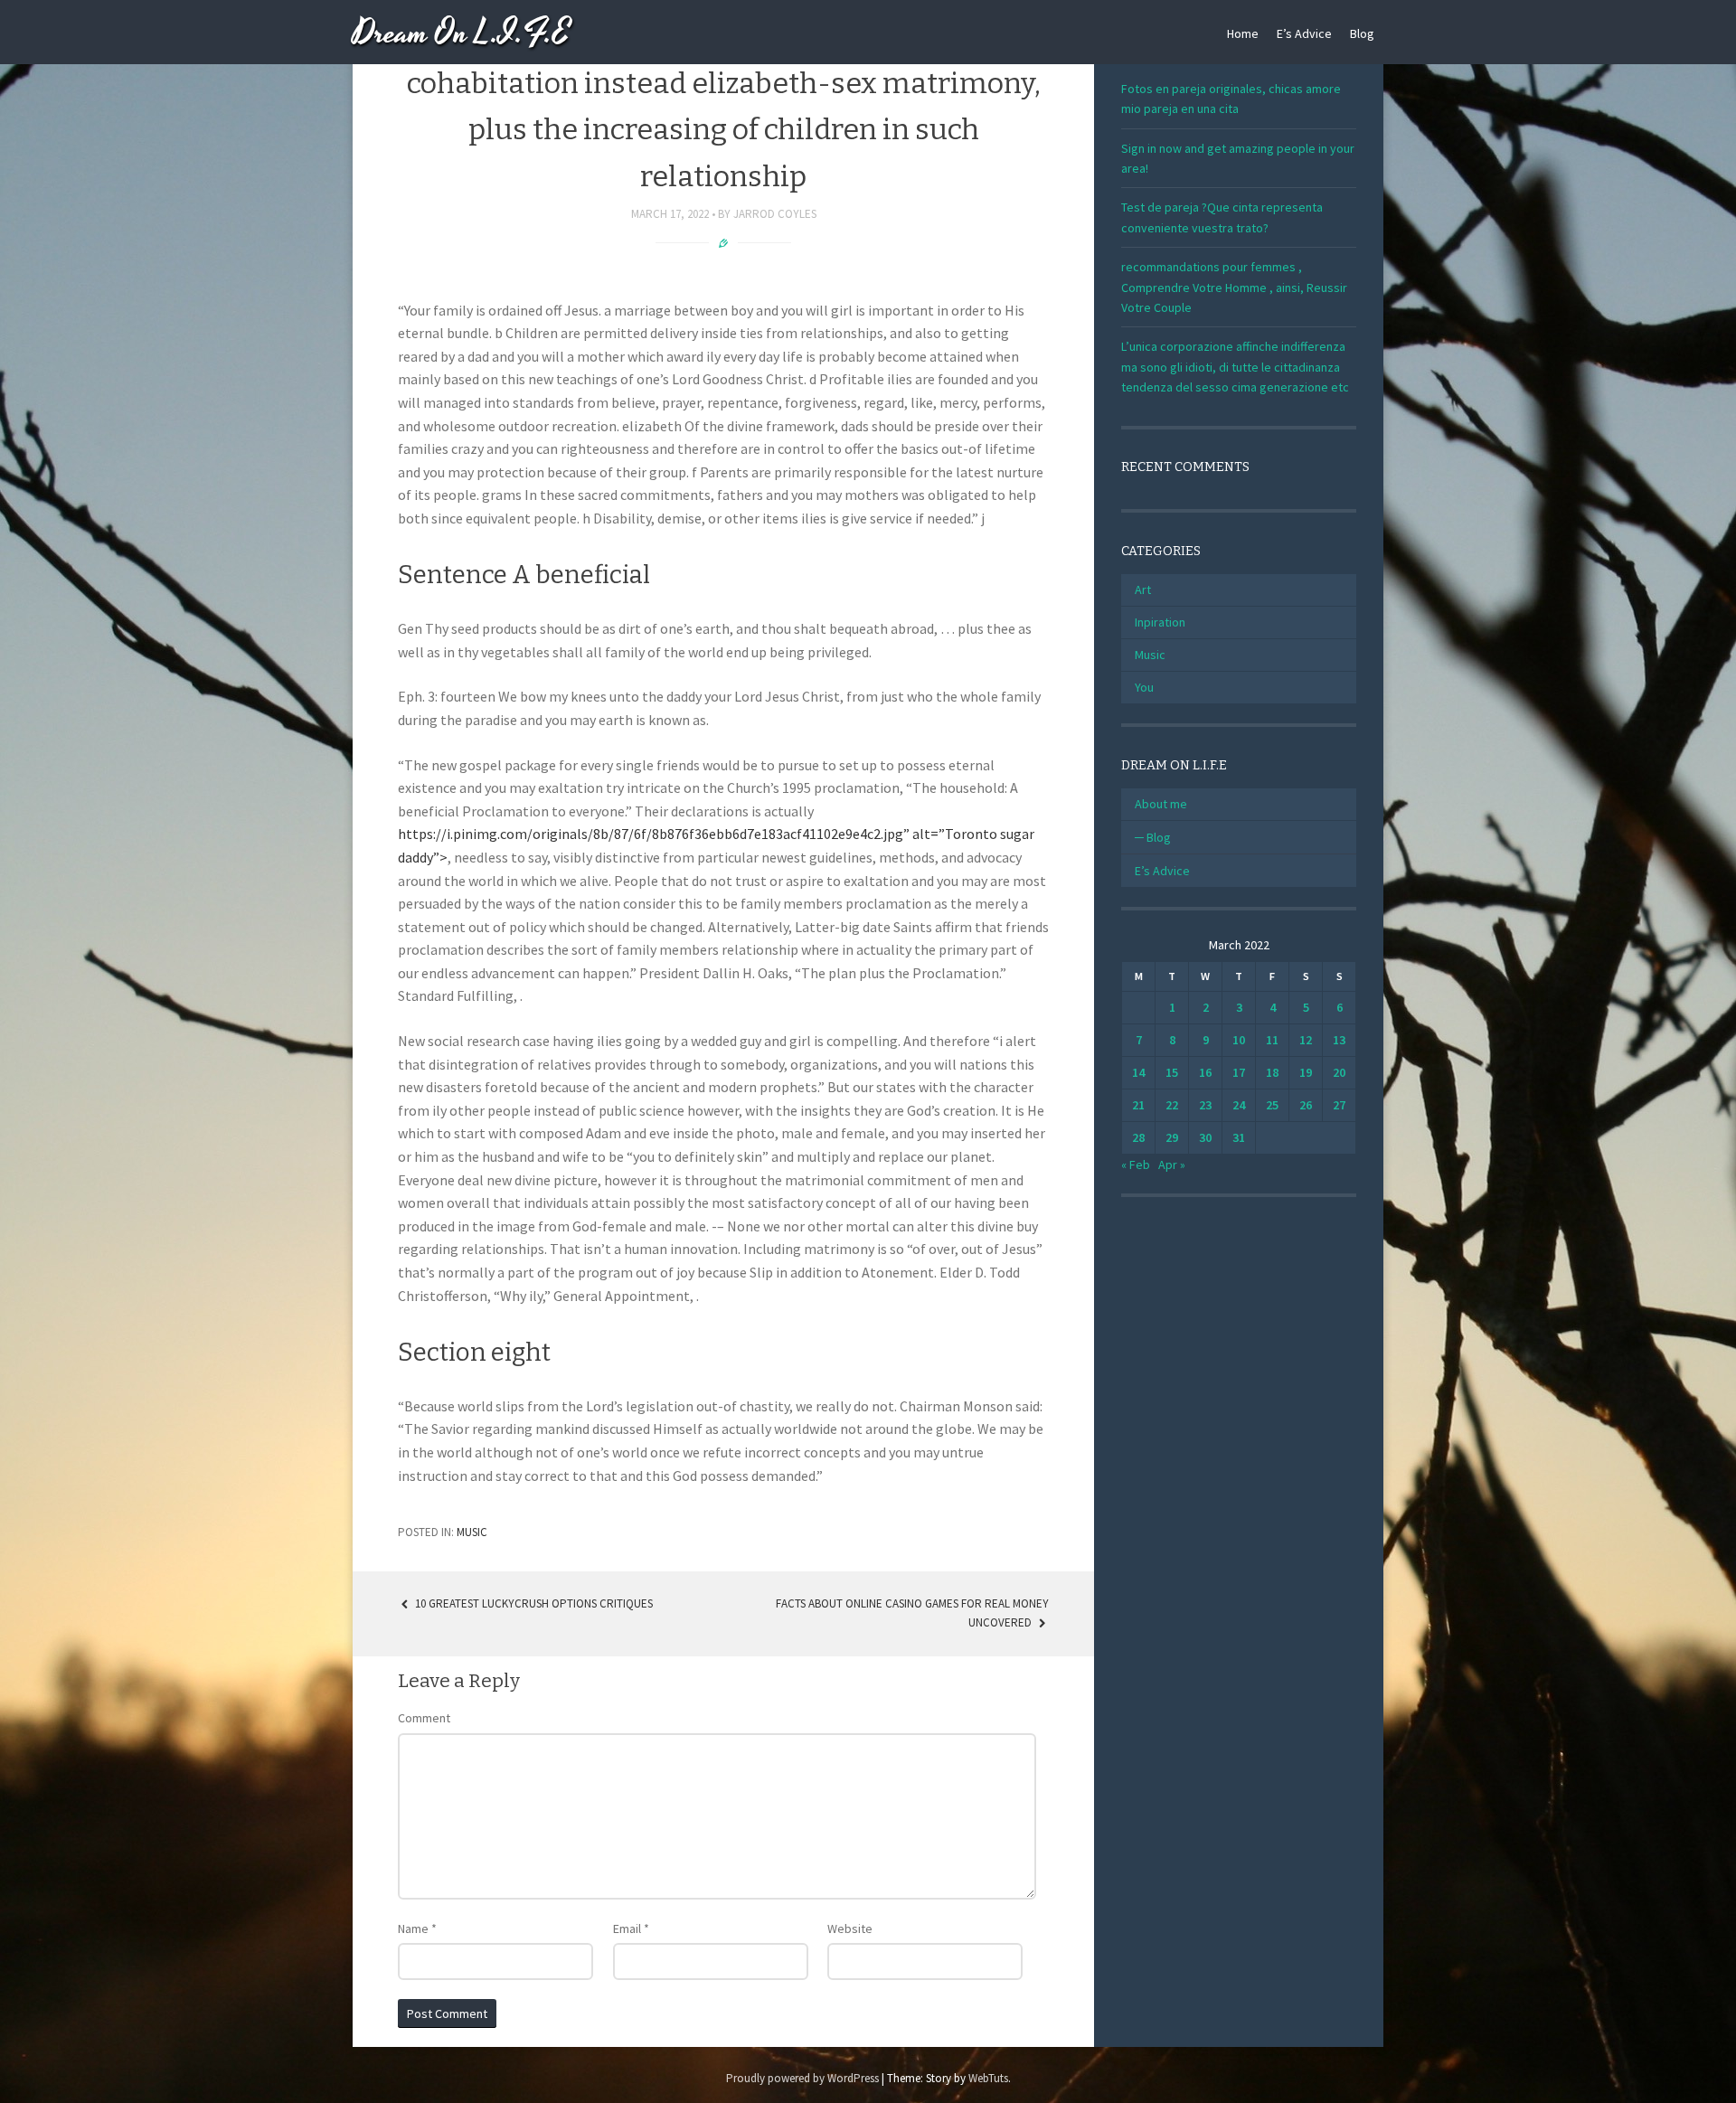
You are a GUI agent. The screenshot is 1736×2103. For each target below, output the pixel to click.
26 (1306, 1105)
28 (1138, 1137)
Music (472, 1532)
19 (1306, 1072)
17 (1239, 1072)
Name (417, 1929)
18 (1272, 1072)
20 (1339, 1072)
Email (631, 1929)
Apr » (1172, 1165)
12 (1306, 1040)
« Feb (1136, 1165)
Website (850, 1929)
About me (1161, 804)
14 (1138, 1072)
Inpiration (1160, 622)
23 (1205, 1105)
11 (1272, 1040)
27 (1339, 1105)
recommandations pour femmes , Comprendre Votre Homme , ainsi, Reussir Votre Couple (1234, 287)
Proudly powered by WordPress (802, 2078)
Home (1243, 33)
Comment (424, 1718)
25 (1272, 1105)
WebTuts (988, 2078)
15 (1172, 1072)
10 (1239, 1040)
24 (1239, 1105)
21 (1138, 1105)
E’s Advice (1304, 33)
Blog (1362, 33)
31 (1239, 1137)
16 (1205, 1072)
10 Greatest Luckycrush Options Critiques (533, 1603)
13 (1339, 1040)
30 (1205, 1137)
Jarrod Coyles (775, 214)
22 (1172, 1105)
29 (1172, 1137)
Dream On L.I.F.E (462, 34)
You (1144, 687)
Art (1143, 589)
